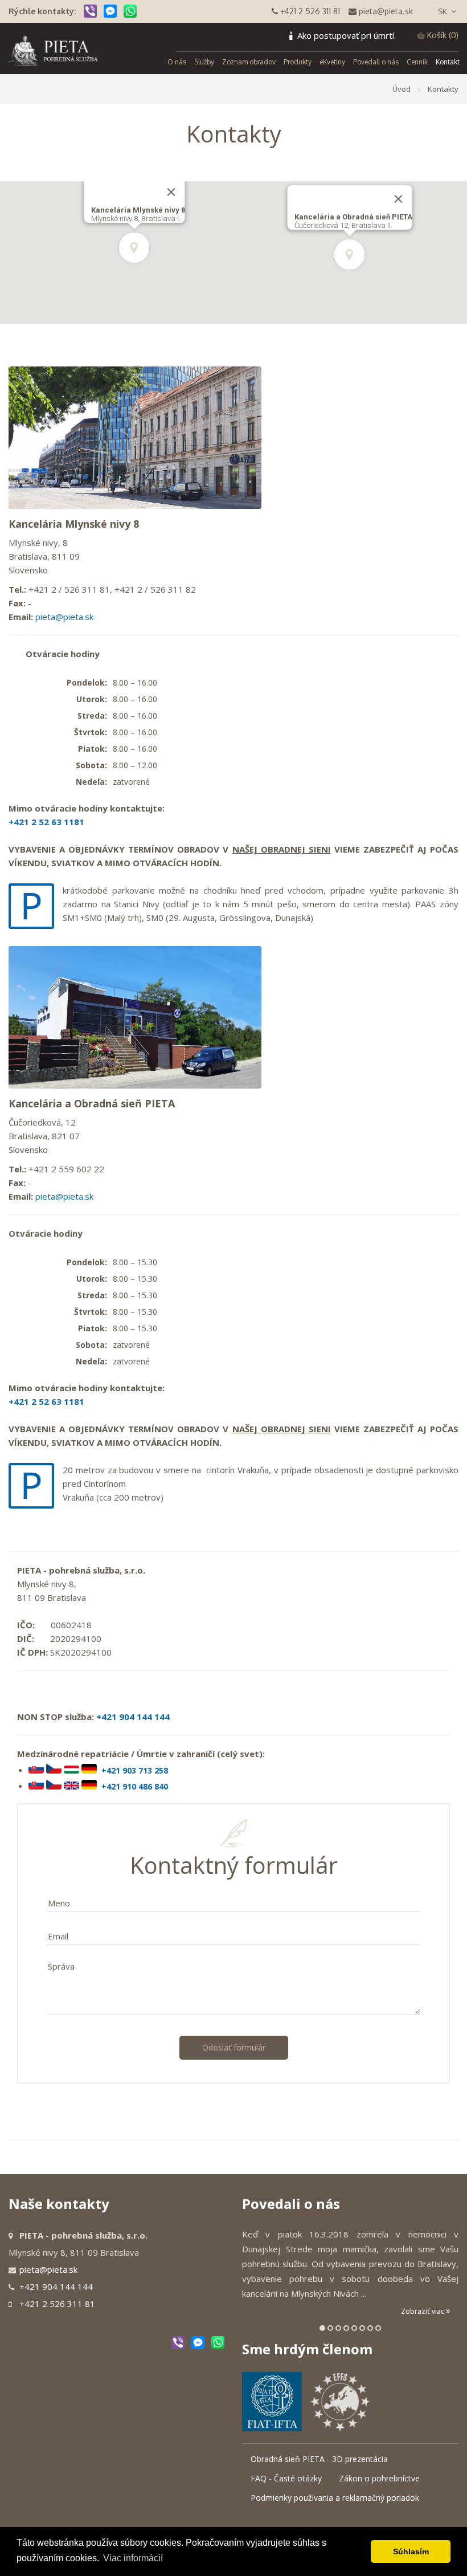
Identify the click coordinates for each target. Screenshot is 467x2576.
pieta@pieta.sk (64, 617)
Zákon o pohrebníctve (379, 2478)
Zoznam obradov (249, 62)
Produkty (298, 62)
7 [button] (370, 2328)
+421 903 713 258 (135, 1770)
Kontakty (443, 89)
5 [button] (354, 2328)
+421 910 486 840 (135, 1786)
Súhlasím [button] (411, 2551)
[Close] (399, 199)
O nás (177, 62)
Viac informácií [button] (133, 2558)
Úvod (402, 89)
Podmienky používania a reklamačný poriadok (335, 2498)
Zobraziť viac (423, 2311)
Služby (204, 62)
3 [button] (338, 2328)
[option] (350, 2273)
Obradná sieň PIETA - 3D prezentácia (319, 2459)
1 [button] (322, 2328)
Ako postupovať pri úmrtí (346, 35)
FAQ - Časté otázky (286, 2478)
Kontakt (448, 62)
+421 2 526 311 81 (57, 2304)
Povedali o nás (376, 62)
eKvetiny (332, 62)
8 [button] (378, 2328)
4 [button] (346, 2328)
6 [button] (362, 2328)
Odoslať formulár (234, 2047)
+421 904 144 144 (133, 1717)
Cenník (417, 62)
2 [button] (330, 2328)
